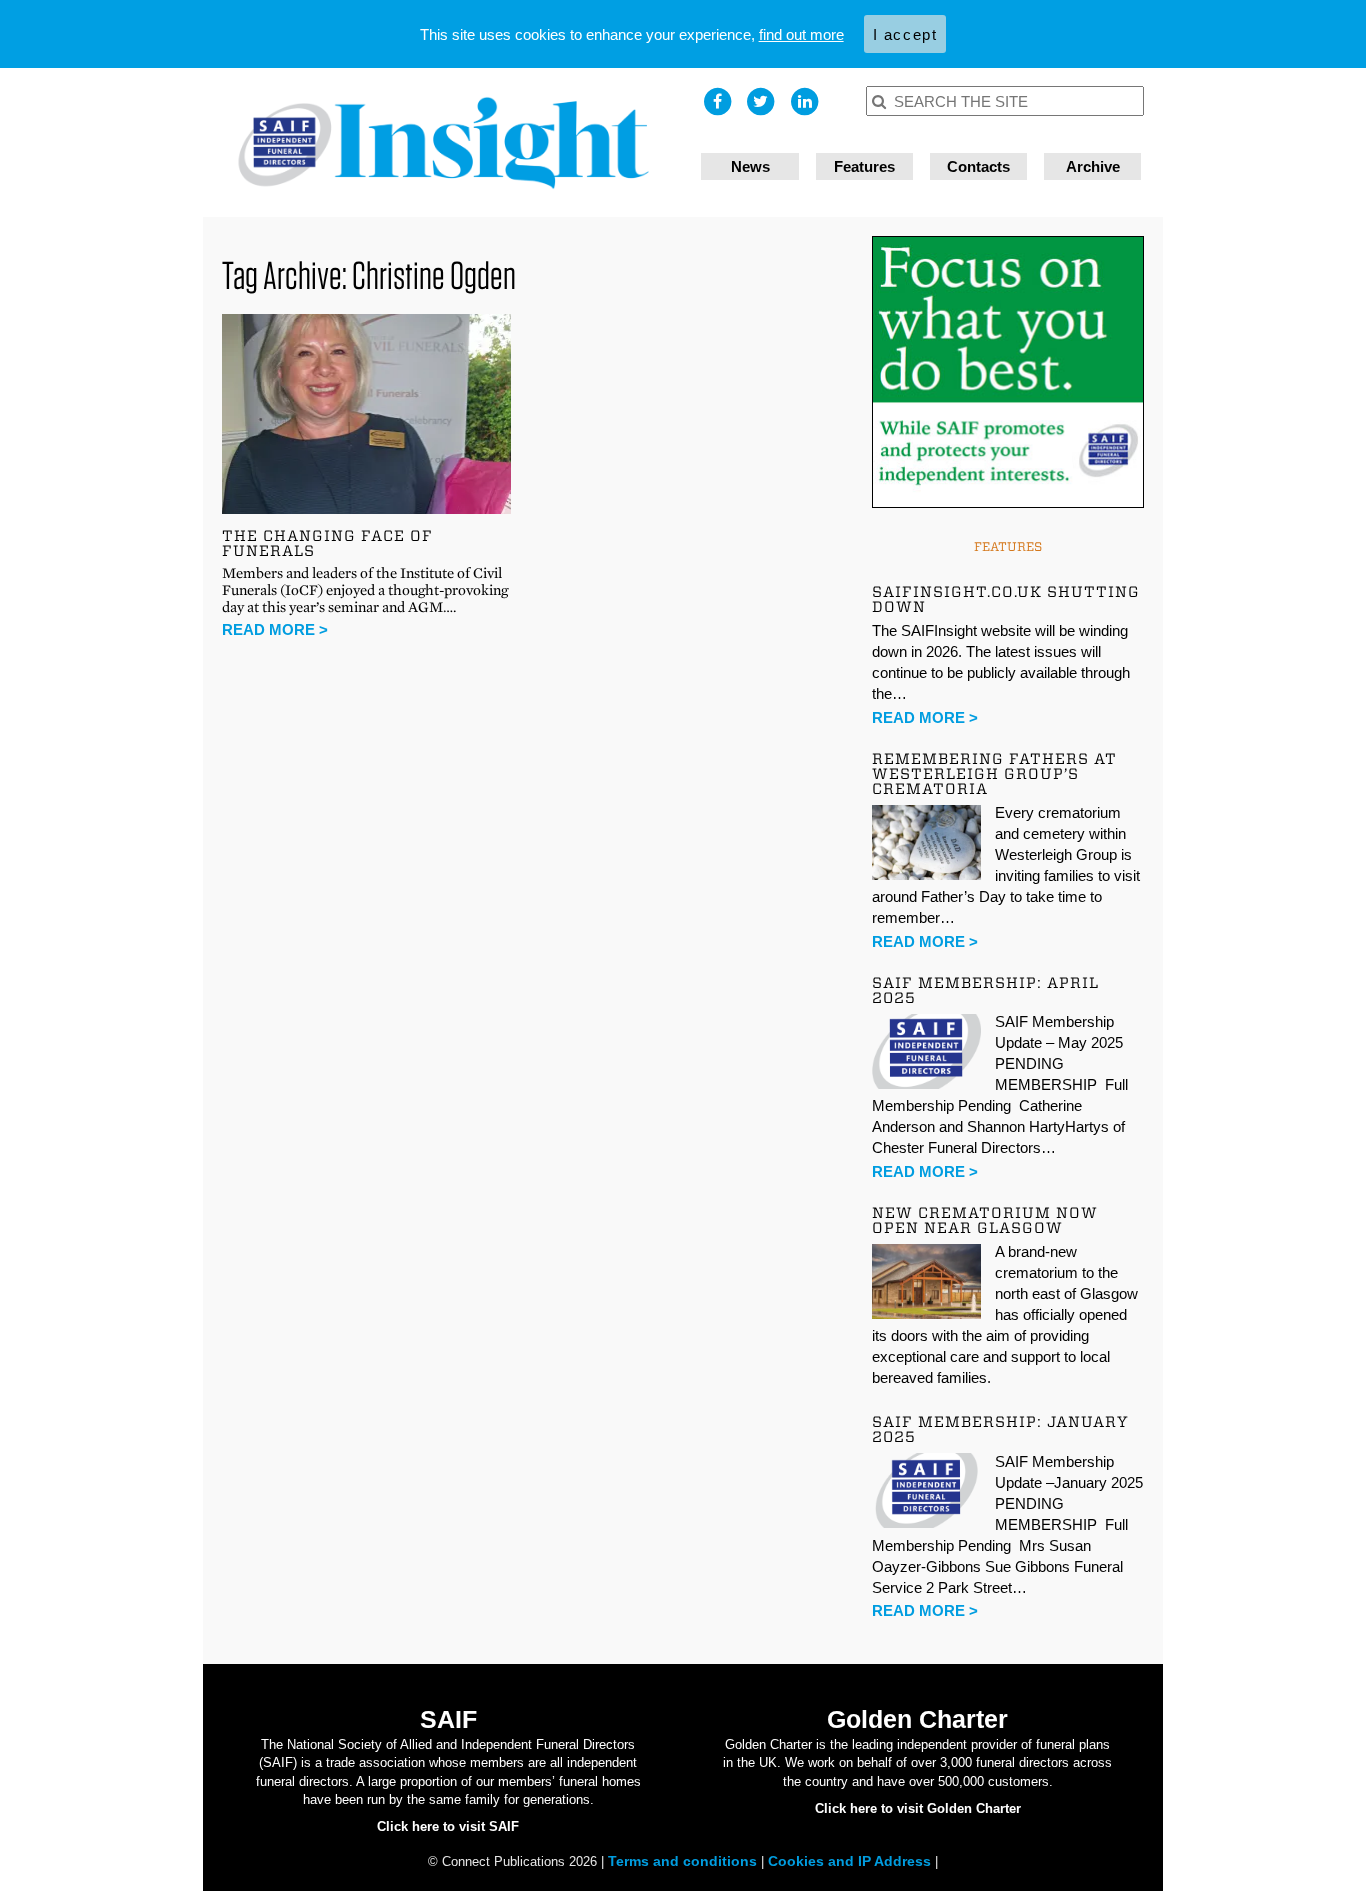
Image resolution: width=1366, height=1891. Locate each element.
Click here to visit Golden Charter (918, 1808)
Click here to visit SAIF (448, 1826)
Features (864, 166)
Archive (1093, 166)
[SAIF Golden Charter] (443, 142)
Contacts (978, 166)
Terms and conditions (684, 1861)
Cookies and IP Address (851, 1861)
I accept (905, 34)
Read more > (275, 629)
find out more (801, 34)
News (750, 166)
